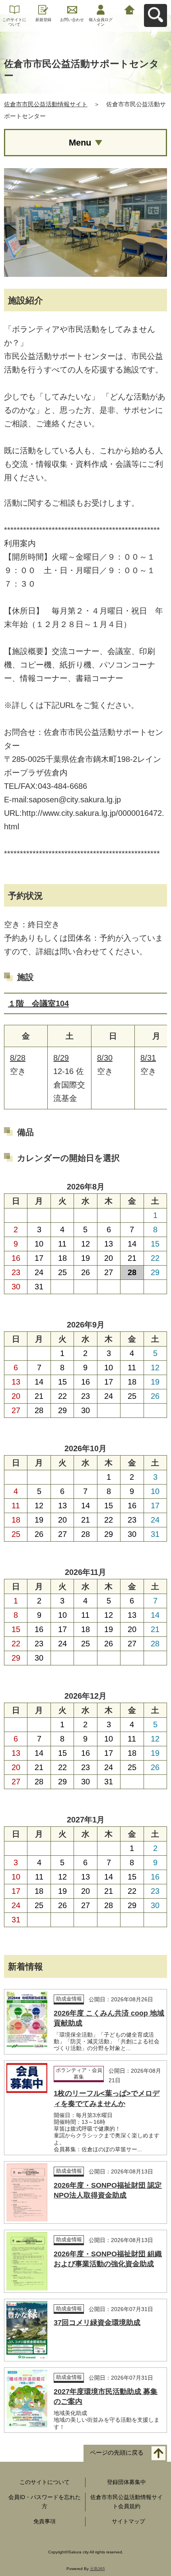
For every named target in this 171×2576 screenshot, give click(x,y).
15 (155, 1244)
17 (39, 1258)
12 (85, 1244)
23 (16, 1272)
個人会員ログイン (101, 22)
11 (62, 1244)
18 (62, 1258)
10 (39, 1244)
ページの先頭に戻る (117, 2452)
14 (132, 1244)
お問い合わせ (72, 20)
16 (16, 1258)
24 (39, 1272)
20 (109, 1258)
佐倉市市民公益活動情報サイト (46, 104)
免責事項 (45, 2521)
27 (109, 1272)
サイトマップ (128, 2521)
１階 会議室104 (38, 1003)
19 (85, 1258)
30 (16, 1287)
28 (39, 1410)
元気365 (97, 2569)
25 (62, 1272)
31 (39, 1287)
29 (155, 1272)
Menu (80, 143)
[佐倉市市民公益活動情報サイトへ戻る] (130, 9)
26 (85, 1272)
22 (155, 1258)
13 (109, 1244)
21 (132, 1258)
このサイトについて (14, 22)
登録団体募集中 (126, 2482)
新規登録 (43, 20)
